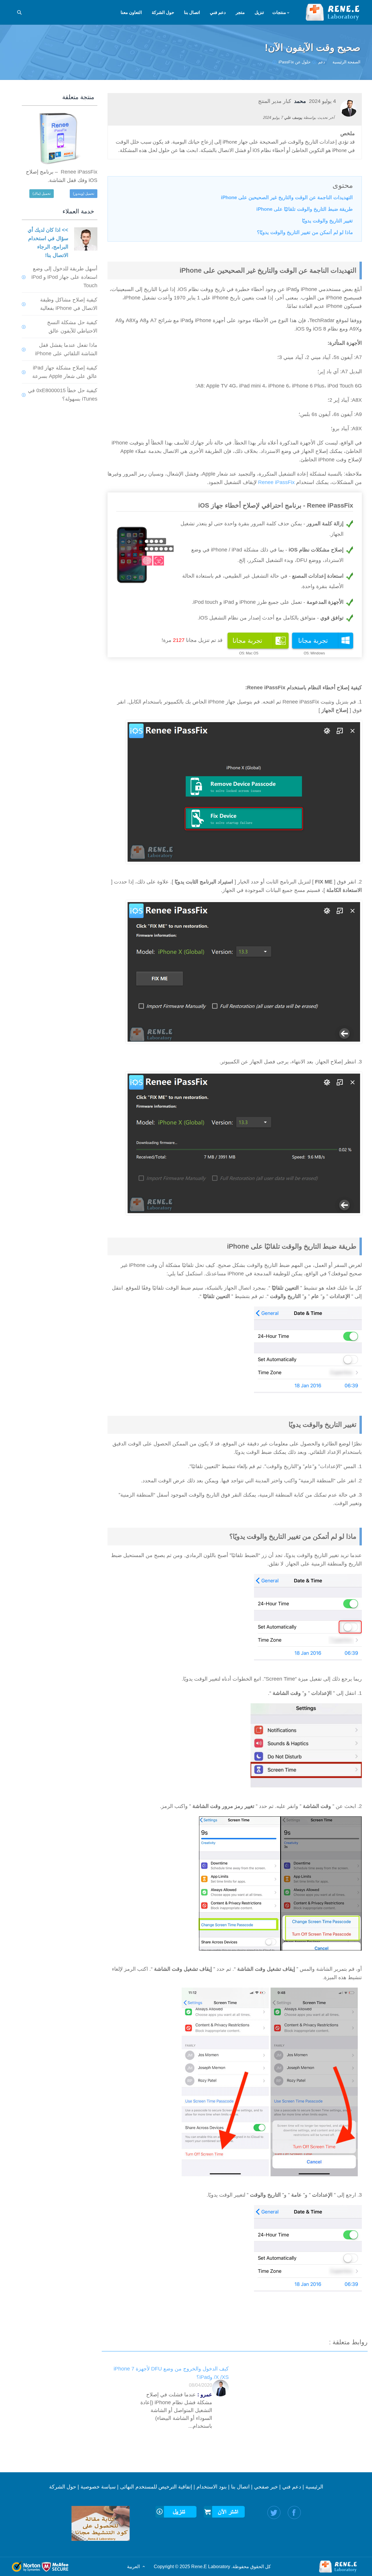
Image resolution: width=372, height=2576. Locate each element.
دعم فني (292, 2487)
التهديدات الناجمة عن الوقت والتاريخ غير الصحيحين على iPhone (287, 198)
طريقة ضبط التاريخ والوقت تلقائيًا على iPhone (305, 209)
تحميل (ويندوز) (84, 194)
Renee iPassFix (276, 482)
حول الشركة (63, 2487)
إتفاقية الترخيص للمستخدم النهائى (156, 2487)
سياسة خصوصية (98, 2487)
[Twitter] (274, 2512)
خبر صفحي (266, 2487)
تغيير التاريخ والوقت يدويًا (327, 221)
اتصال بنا (240, 2487)
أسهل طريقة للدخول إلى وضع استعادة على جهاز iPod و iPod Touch (64, 277)
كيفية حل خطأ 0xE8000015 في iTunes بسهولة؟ (63, 395)
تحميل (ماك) (42, 194)
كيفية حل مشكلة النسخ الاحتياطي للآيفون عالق (72, 327)
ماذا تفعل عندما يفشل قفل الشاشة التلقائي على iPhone (66, 349)
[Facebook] (294, 2512)
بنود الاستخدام (212, 2487)
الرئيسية (314, 2487)
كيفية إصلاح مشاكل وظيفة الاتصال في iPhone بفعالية (69, 304)
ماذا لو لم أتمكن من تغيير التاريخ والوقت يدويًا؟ (305, 232)
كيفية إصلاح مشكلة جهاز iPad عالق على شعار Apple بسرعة (65, 372)
